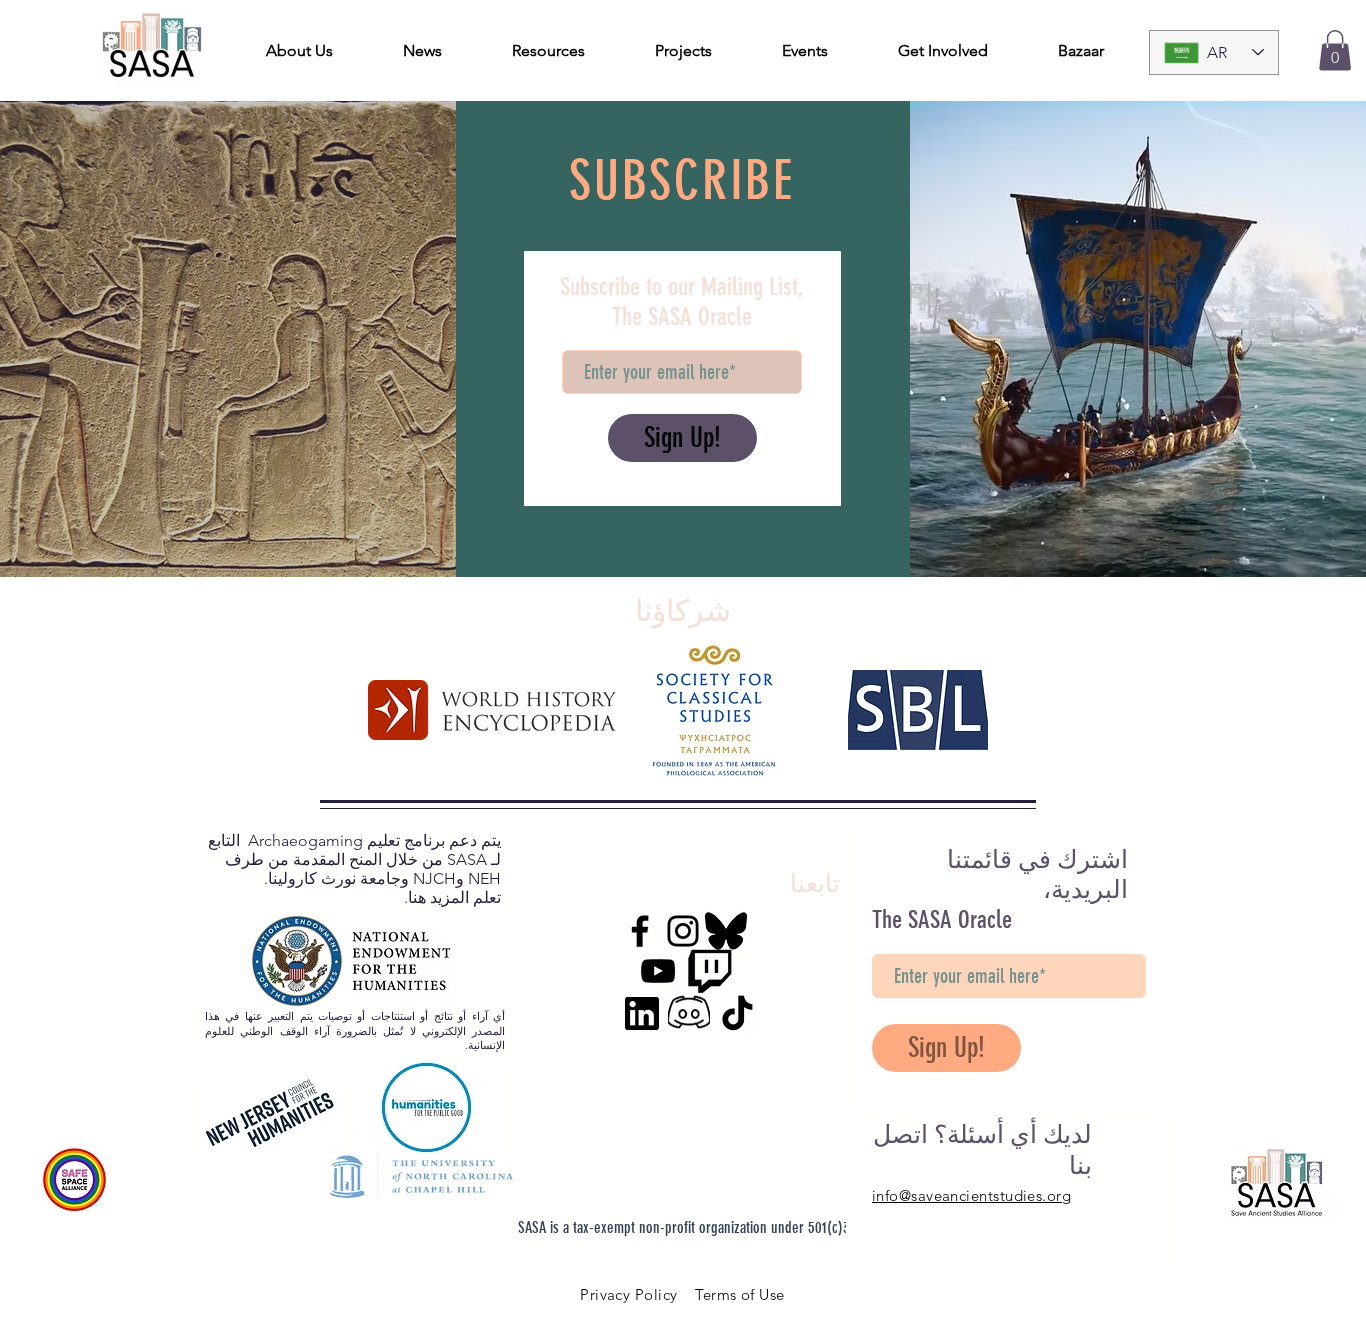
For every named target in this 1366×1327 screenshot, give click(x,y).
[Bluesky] (726, 931)
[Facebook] (640, 931)
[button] (1335, 50)
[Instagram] (683, 931)
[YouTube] (658, 971)
